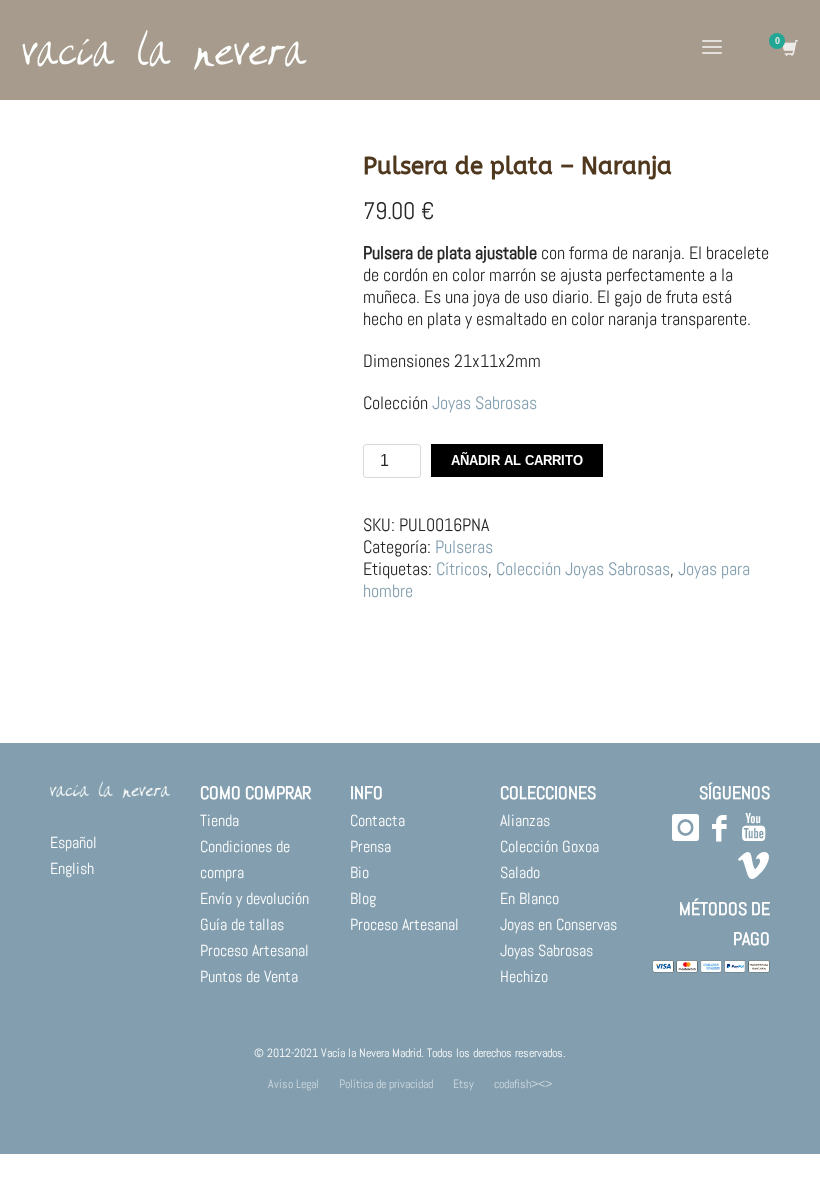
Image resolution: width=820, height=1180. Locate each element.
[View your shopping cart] (788, 50)
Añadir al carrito (517, 460)
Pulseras (464, 546)
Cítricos (462, 568)
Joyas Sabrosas (484, 402)
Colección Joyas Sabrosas (583, 568)
